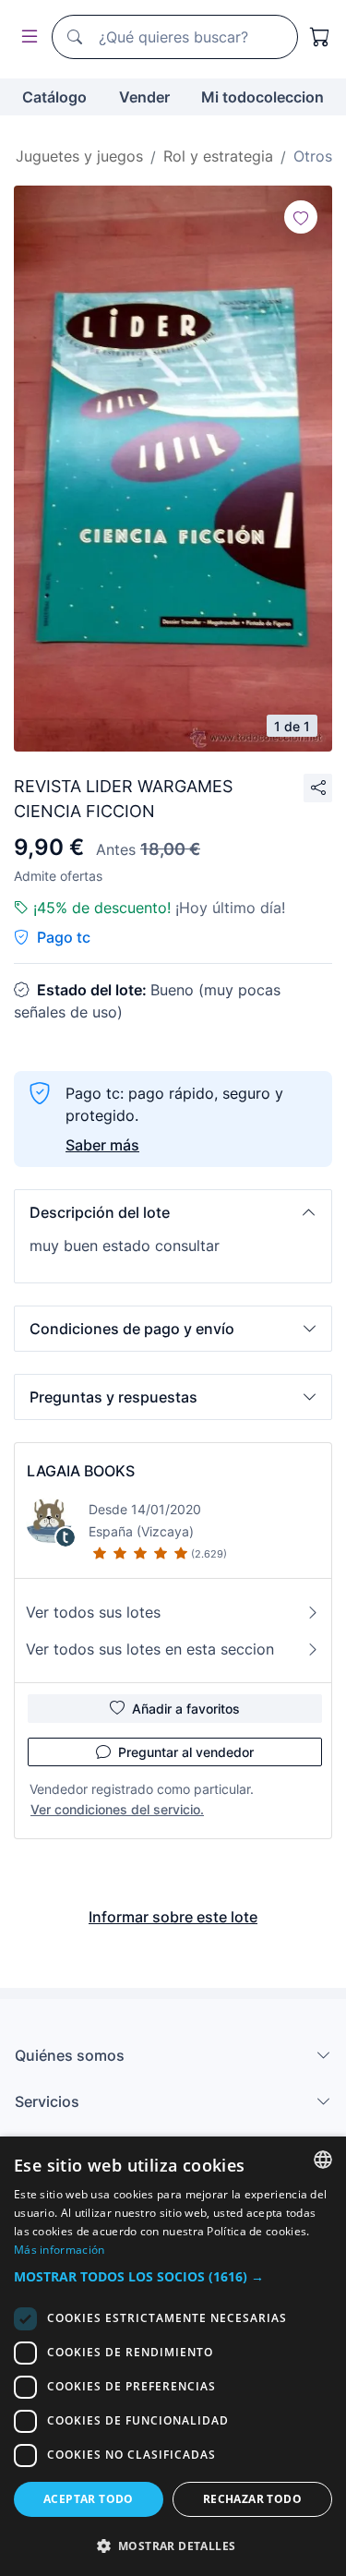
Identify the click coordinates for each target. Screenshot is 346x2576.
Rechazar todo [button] (252, 2499)
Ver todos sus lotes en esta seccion (150, 1649)
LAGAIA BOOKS (81, 1471)
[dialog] (173, 2356)
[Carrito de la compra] (320, 37)
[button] (173, 1212)
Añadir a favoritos (186, 1709)
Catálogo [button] (54, 97)
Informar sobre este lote (173, 1917)
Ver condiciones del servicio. (117, 1809)
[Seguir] (301, 217)
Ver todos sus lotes (93, 1612)
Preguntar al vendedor (186, 1752)
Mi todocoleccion (262, 97)
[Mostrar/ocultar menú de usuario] (26, 37)
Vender (144, 97)
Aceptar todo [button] (89, 2499)
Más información (60, 2250)
